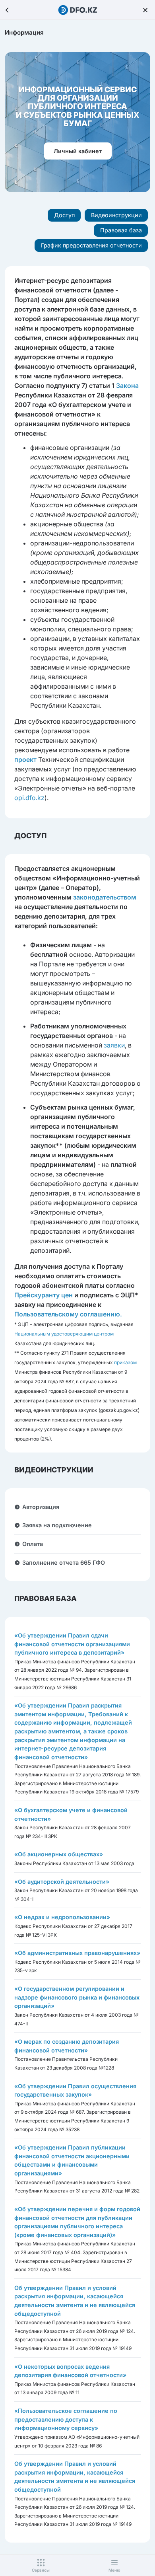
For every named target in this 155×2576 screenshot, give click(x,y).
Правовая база (121, 230)
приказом (125, 1362)
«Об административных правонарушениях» (77, 1953)
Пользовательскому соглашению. (68, 1314)
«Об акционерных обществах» (59, 1854)
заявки (114, 1045)
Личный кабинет (78, 151)
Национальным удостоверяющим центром (64, 1334)
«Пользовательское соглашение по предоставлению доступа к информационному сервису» (66, 2419)
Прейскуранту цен (44, 1295)
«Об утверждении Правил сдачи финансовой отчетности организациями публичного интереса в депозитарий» (72, 1644)
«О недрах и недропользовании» (62, 1917)
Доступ (64, 215)
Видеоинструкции (116, 215)
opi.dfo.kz (29, 798)
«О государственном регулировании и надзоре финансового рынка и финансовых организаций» (77, 1997)
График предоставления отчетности (91, 245)
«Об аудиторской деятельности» (62, 1882)
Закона (127, 386)
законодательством (105, 897)
